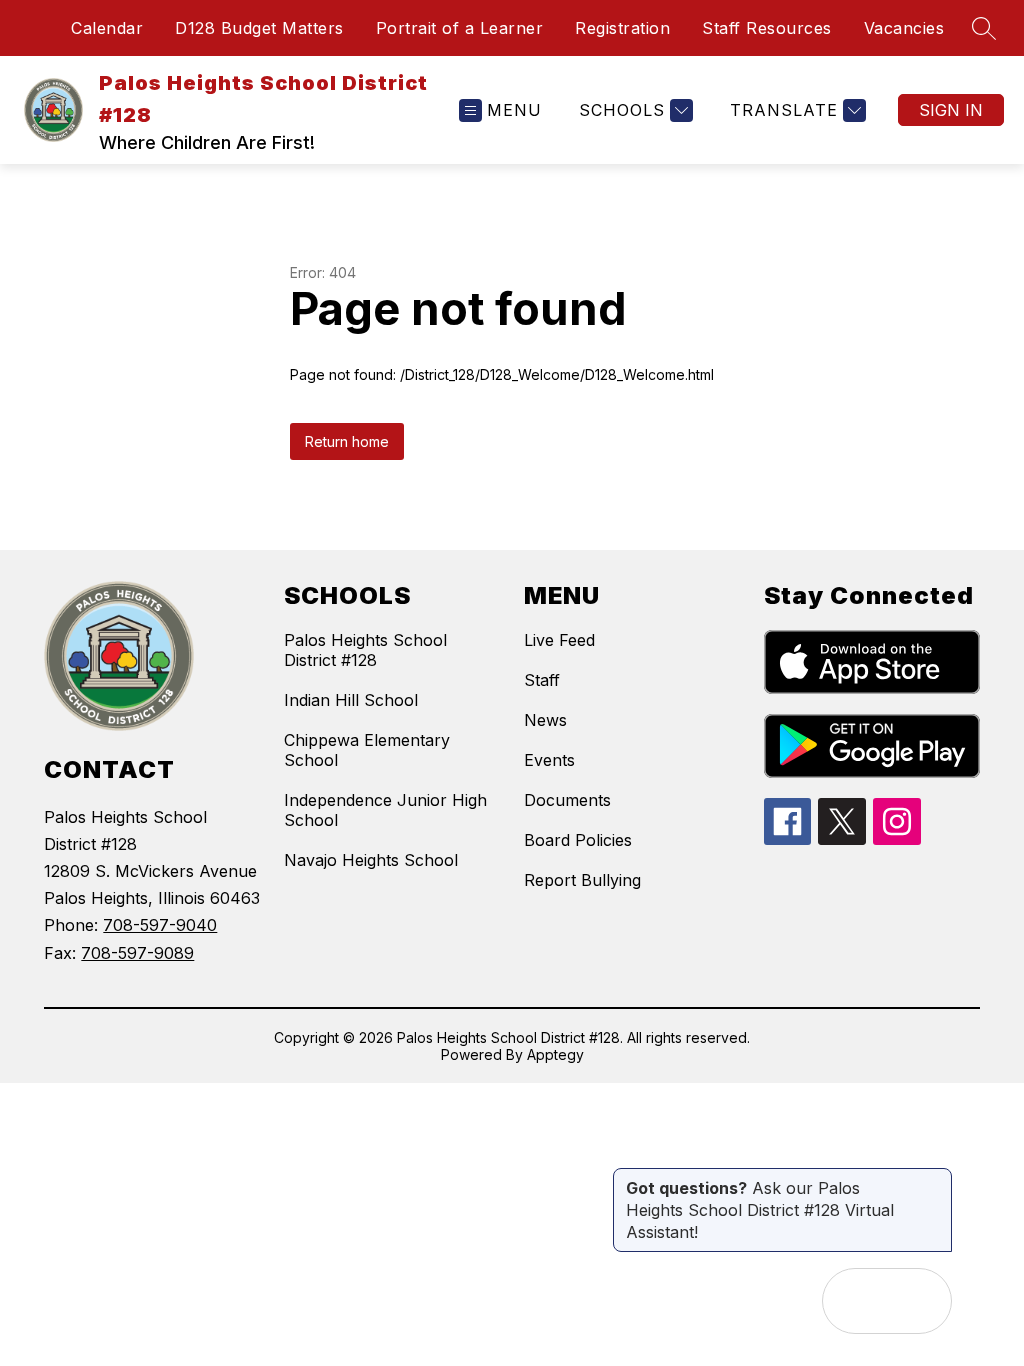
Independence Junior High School (385, 810)
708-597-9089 (137, 953)
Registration (622, 28)
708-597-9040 (160, 925)
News (545, 720)
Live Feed (559, 640)
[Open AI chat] (919, 1301)
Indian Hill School (351, 700)
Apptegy (555, 1054)
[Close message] (936, 1178)
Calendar (107, 28)
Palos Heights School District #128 (365, 650)
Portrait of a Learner (460, 28)
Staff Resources (767, 28)
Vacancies (904, 28)
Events (549, 760)
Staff (542, 680)
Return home (347, 441)
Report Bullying (582, 880)
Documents (567, 800)
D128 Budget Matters (259, 28)
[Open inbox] (855, 1301)
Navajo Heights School (371, 860)
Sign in (951, 110)
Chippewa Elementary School (367, 750)
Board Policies (578, 840)
